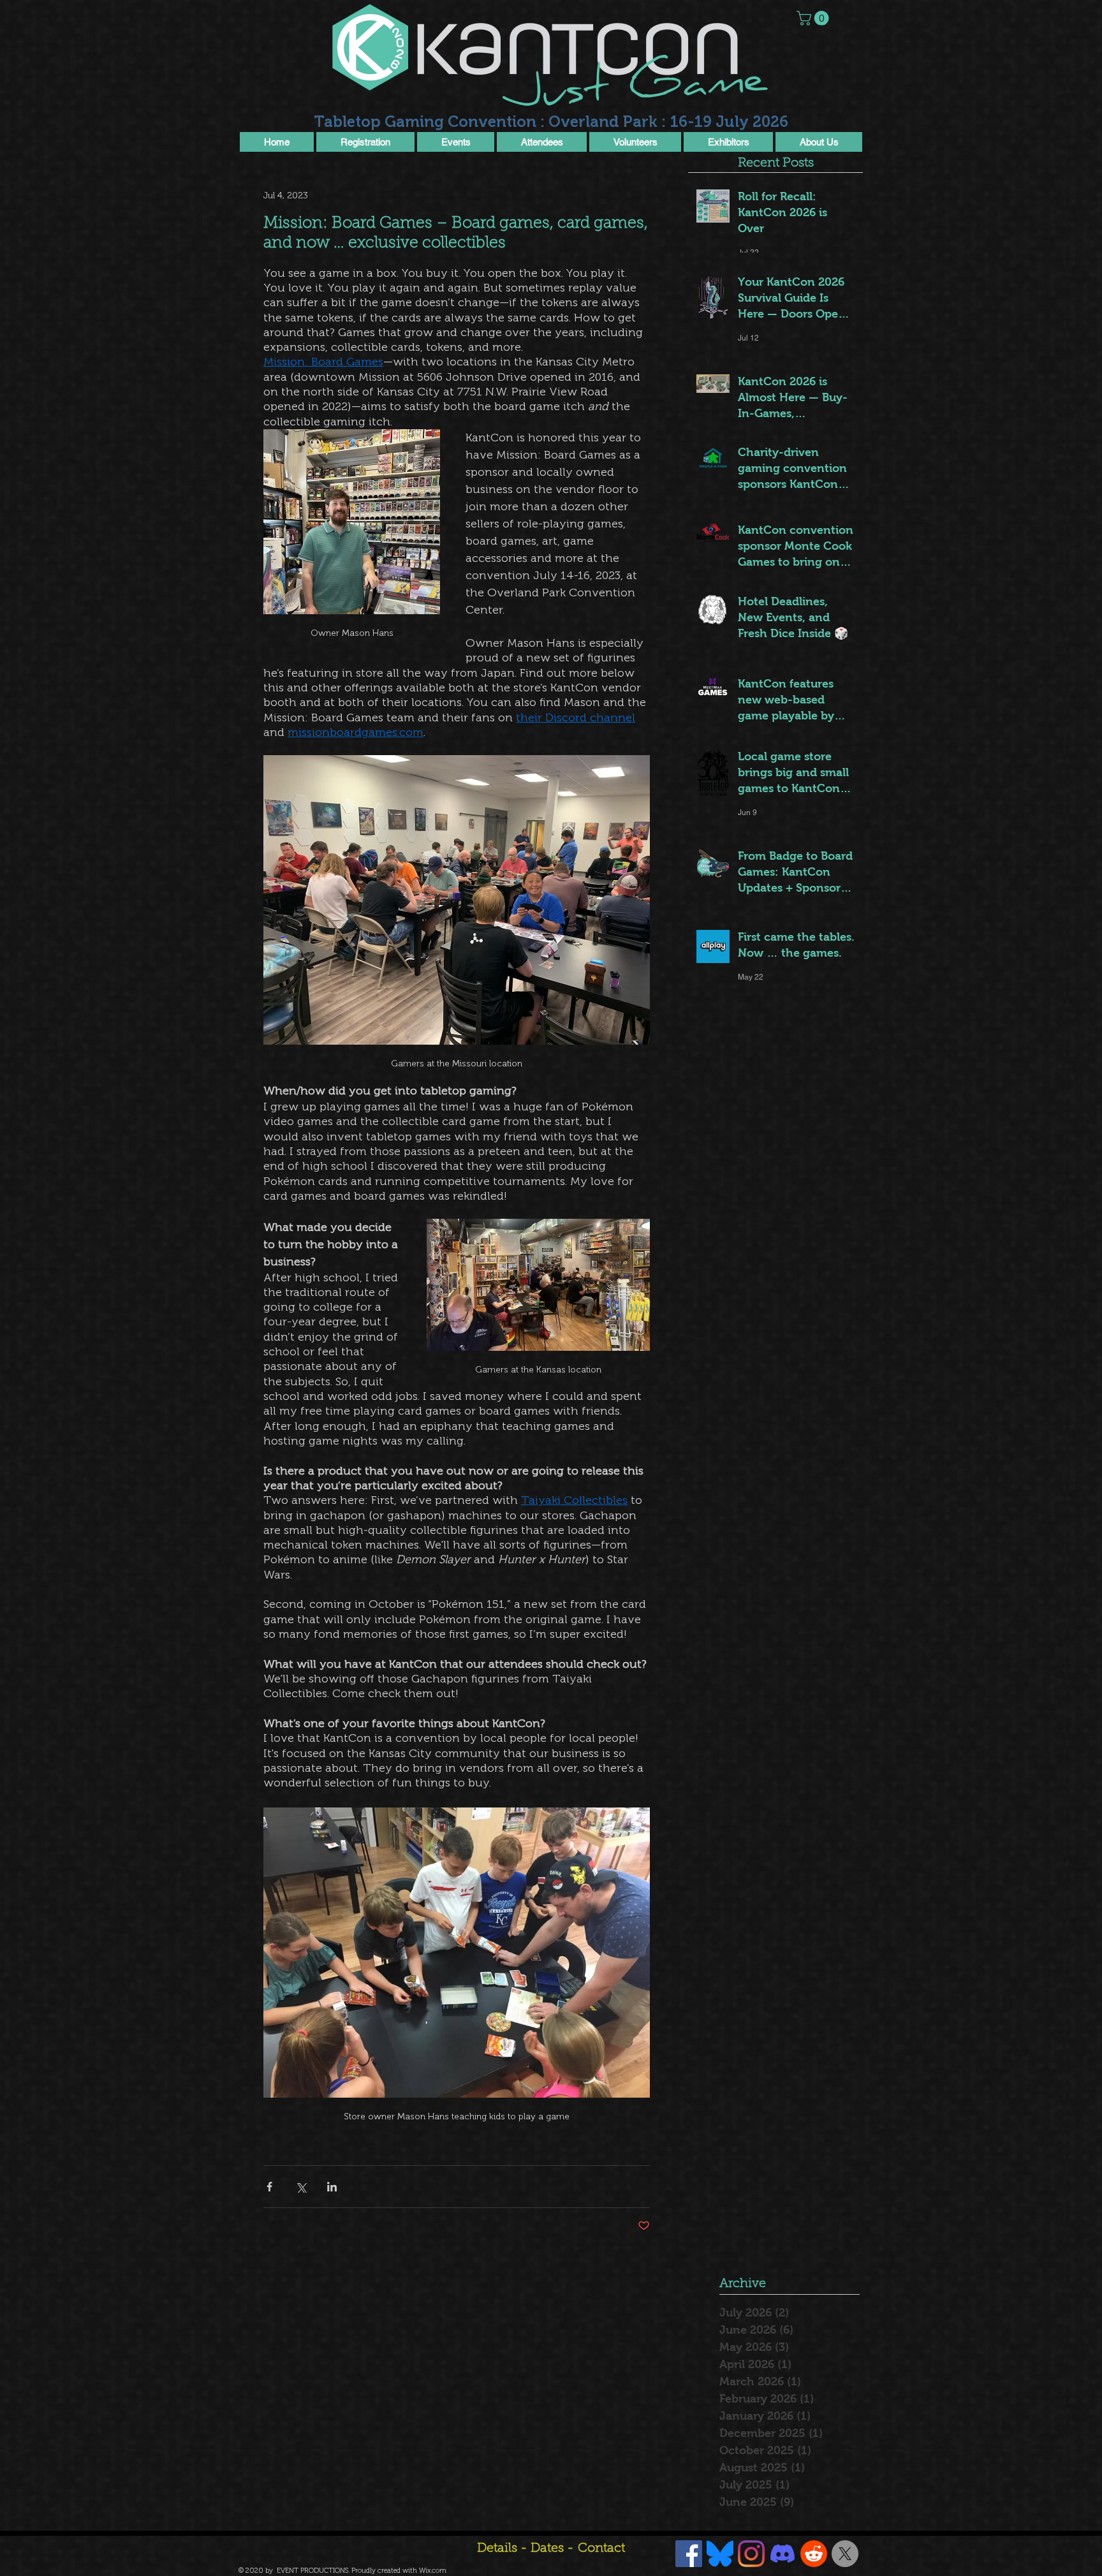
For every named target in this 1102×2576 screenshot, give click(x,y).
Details (497, 2549)
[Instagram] (751, 2554)
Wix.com (433, 2571)
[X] (845, 2554)
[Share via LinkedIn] (332, 2187)
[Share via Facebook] (269, 2187)
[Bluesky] (720, 2554)
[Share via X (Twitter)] (301, 2187)
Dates (549, 2549)
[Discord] (782, 2554)
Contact (601, 2549)
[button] (814, 18)
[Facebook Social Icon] (689, 2554)
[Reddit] (814, 2554)
